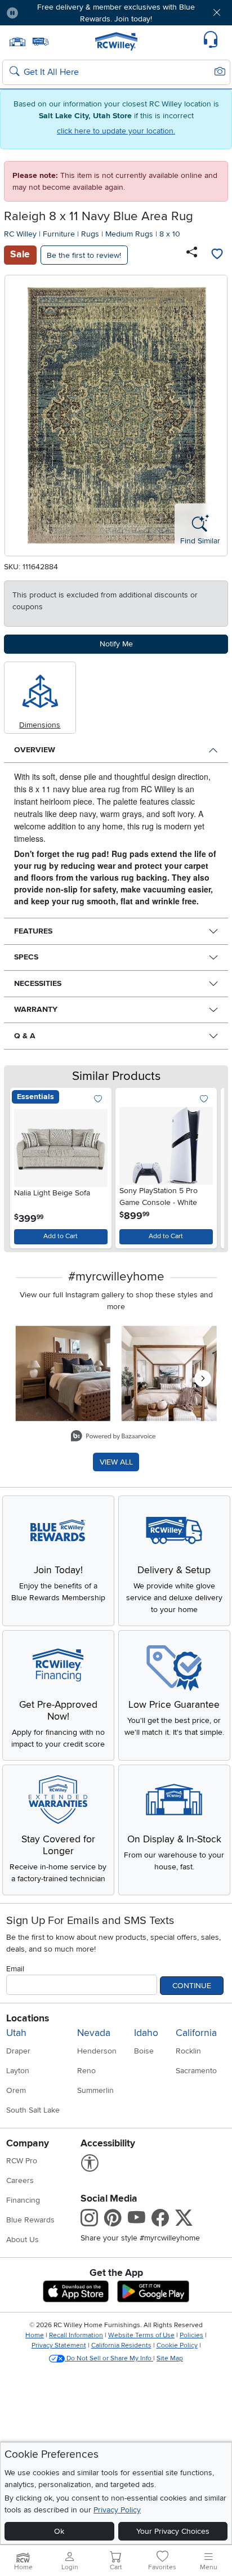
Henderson (97, 2051)
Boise (144, 2051)
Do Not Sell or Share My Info (109, 2358)
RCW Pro (22, 2161)
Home (35, 2335)
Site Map (170, 2358)
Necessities (38, 983)
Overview (35, 750)
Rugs (90, 234)
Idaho (146, 2033)
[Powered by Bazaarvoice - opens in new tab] (113, 1437)
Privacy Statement (59, 2345)
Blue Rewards (30, 2220)
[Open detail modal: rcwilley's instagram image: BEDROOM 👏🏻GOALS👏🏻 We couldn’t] (169, 1374)
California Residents (121, 2345)
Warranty (36, 1009)
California (196, 2033)
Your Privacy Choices (173, 2531)
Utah (16, 2033)
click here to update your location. (116, 131)
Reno (86, 2071)
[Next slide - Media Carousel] (203, 1378)
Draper (18, 2051)
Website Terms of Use (141, 2335)
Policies (191, 2335)
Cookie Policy (177, 2345)
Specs (26, 957)
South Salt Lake (33, 2110)
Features (33, 931)
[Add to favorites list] (217, 255)
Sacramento (196, 2071)
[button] (46, 13)
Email (15, 1969)
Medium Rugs (129, 234)
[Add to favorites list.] (98, 1099)
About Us (23, 2240)
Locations (28, 2018)
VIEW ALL (116, 1462)
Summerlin (95, 2090)
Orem (16, 2090)
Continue (192, 1986)
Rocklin (188, 2051)
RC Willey (20, 234)
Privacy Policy (117, 2510)
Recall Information (76, 2335)
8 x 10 (170, 234)
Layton (18, 2071)
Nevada (94, 2033)
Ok (59, 2531)
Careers (20, 2180)
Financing (23, 2200)
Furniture (59, 234)
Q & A (25, 1036)
